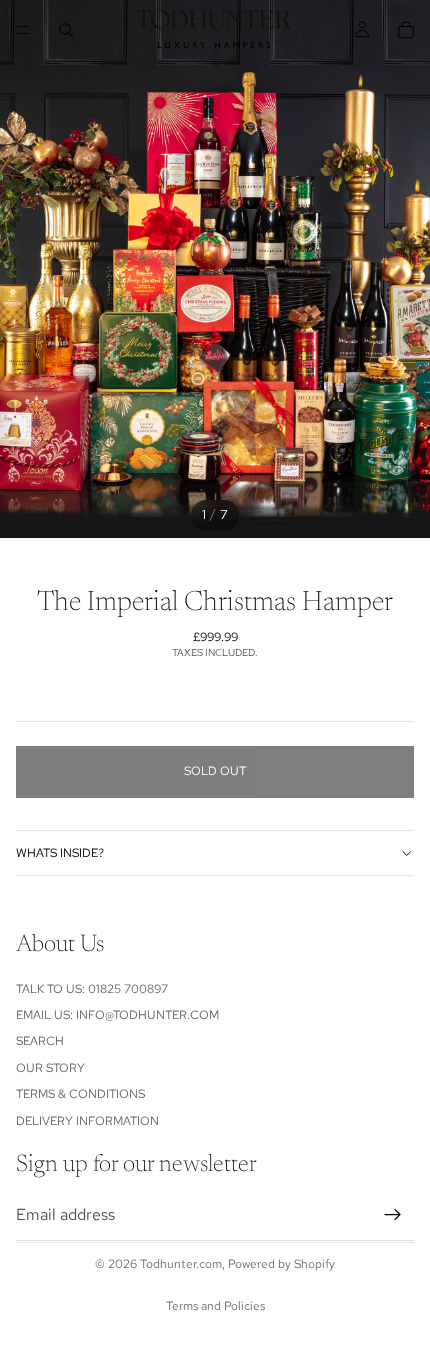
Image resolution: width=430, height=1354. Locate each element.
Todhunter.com (181, 1264)
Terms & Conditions (80, 1094)
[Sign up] (393, 1215)
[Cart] (406, 30)
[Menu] (23, 30)
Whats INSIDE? (60, 853)
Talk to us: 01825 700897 (92, 989)
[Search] (66, 30)
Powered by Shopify (281, 1264)
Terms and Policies (215, 1306)
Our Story (50, 1068)
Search (40, 1042)
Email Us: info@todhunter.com (117, 1015)
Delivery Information (87, 1121)
